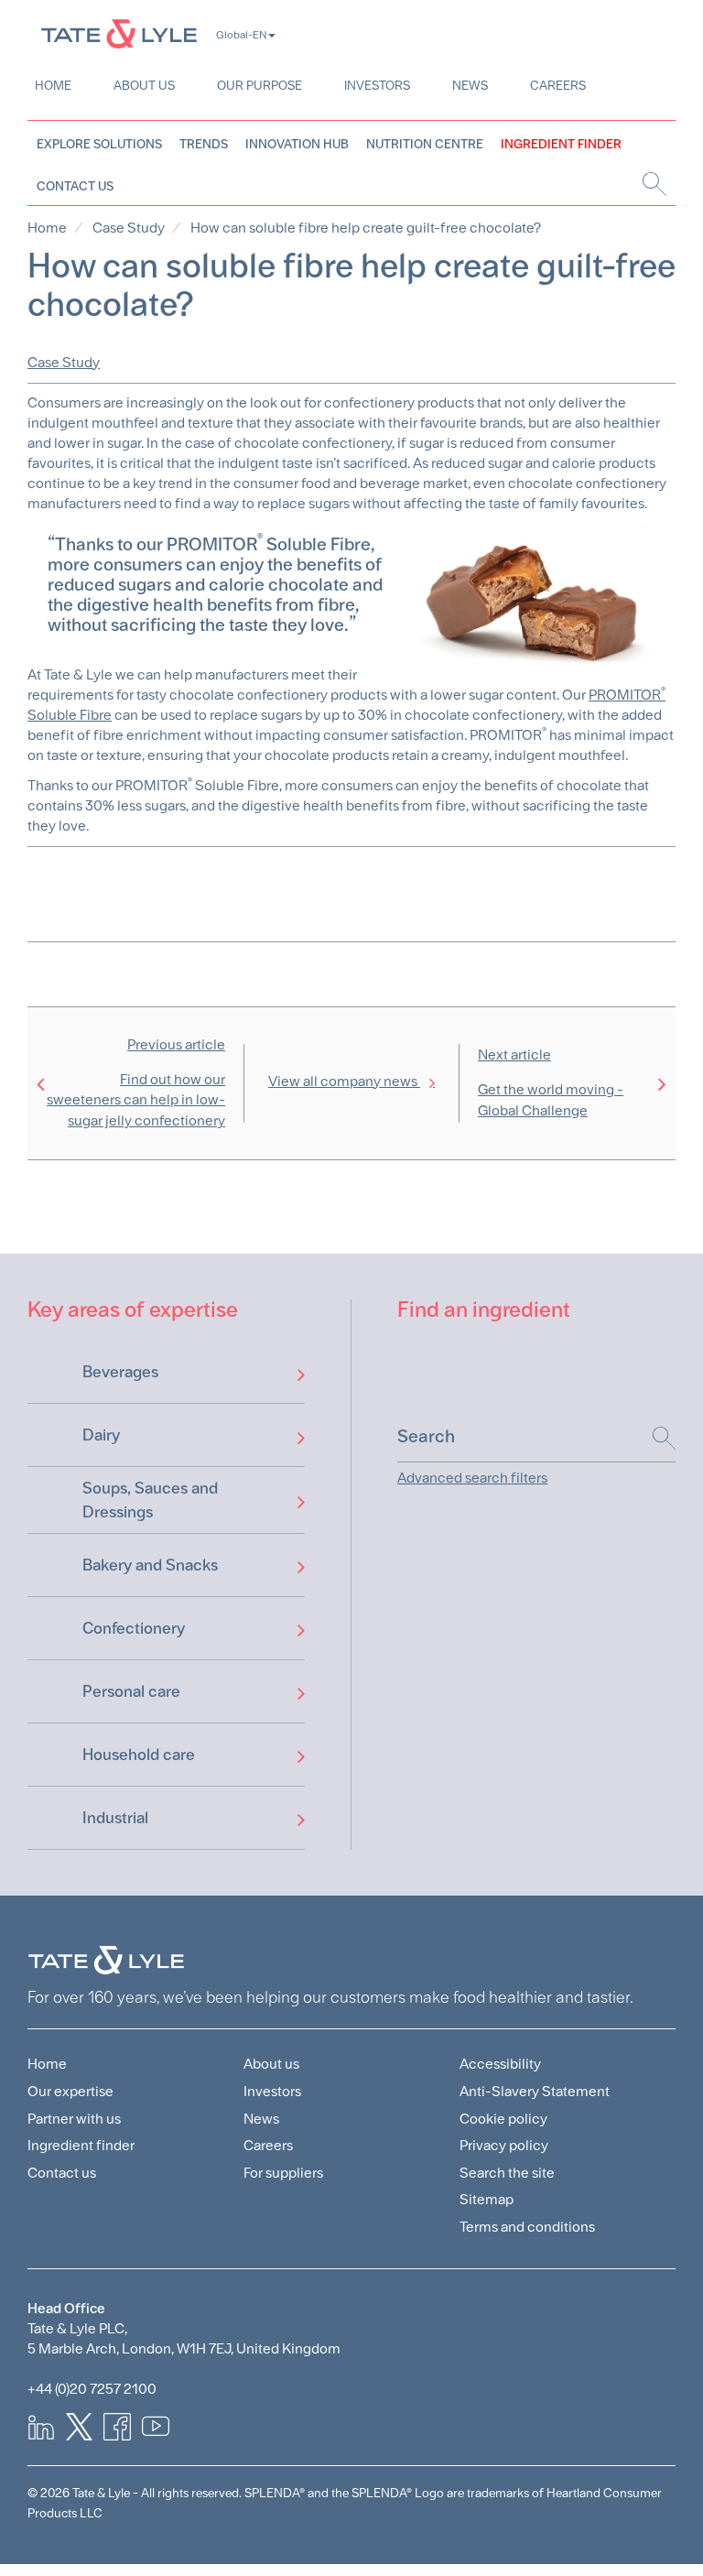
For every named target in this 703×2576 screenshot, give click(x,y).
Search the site (507, 2173)
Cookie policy (503, 2119)
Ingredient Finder (561, 144)
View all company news (344, 1081)
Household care (139, 1754)
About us (144, 85)
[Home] (119, 33)
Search (655, 1438)
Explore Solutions (99, 144)
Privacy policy (504, 2145)
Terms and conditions (527, 2227)
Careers (558, 85)
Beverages (120, 1371)
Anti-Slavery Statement (535, 2091)
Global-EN (241, 35)
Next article (551, 1082)
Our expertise (70, 2091)
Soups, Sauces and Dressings (150, 1500)
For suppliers (283, 2173)
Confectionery (134, 1628)
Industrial (115, 1817)
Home (53, 85)
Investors (377, 85)
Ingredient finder (81, 2145)
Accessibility (500, 2064)
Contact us (62, 2173)
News (470, 85)
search (652, 184)
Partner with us (74, 2119)
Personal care (131, 1691)
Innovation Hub (297, 144)
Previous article (136, 1083)
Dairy (101, 1435)
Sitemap (487, 2199)
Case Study (129, 228)
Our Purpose (260, 85)
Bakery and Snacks (150, 1565)
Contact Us (75, 186)
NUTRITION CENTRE (425, 144)
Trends (204, 144)
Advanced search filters (472, 1478)
